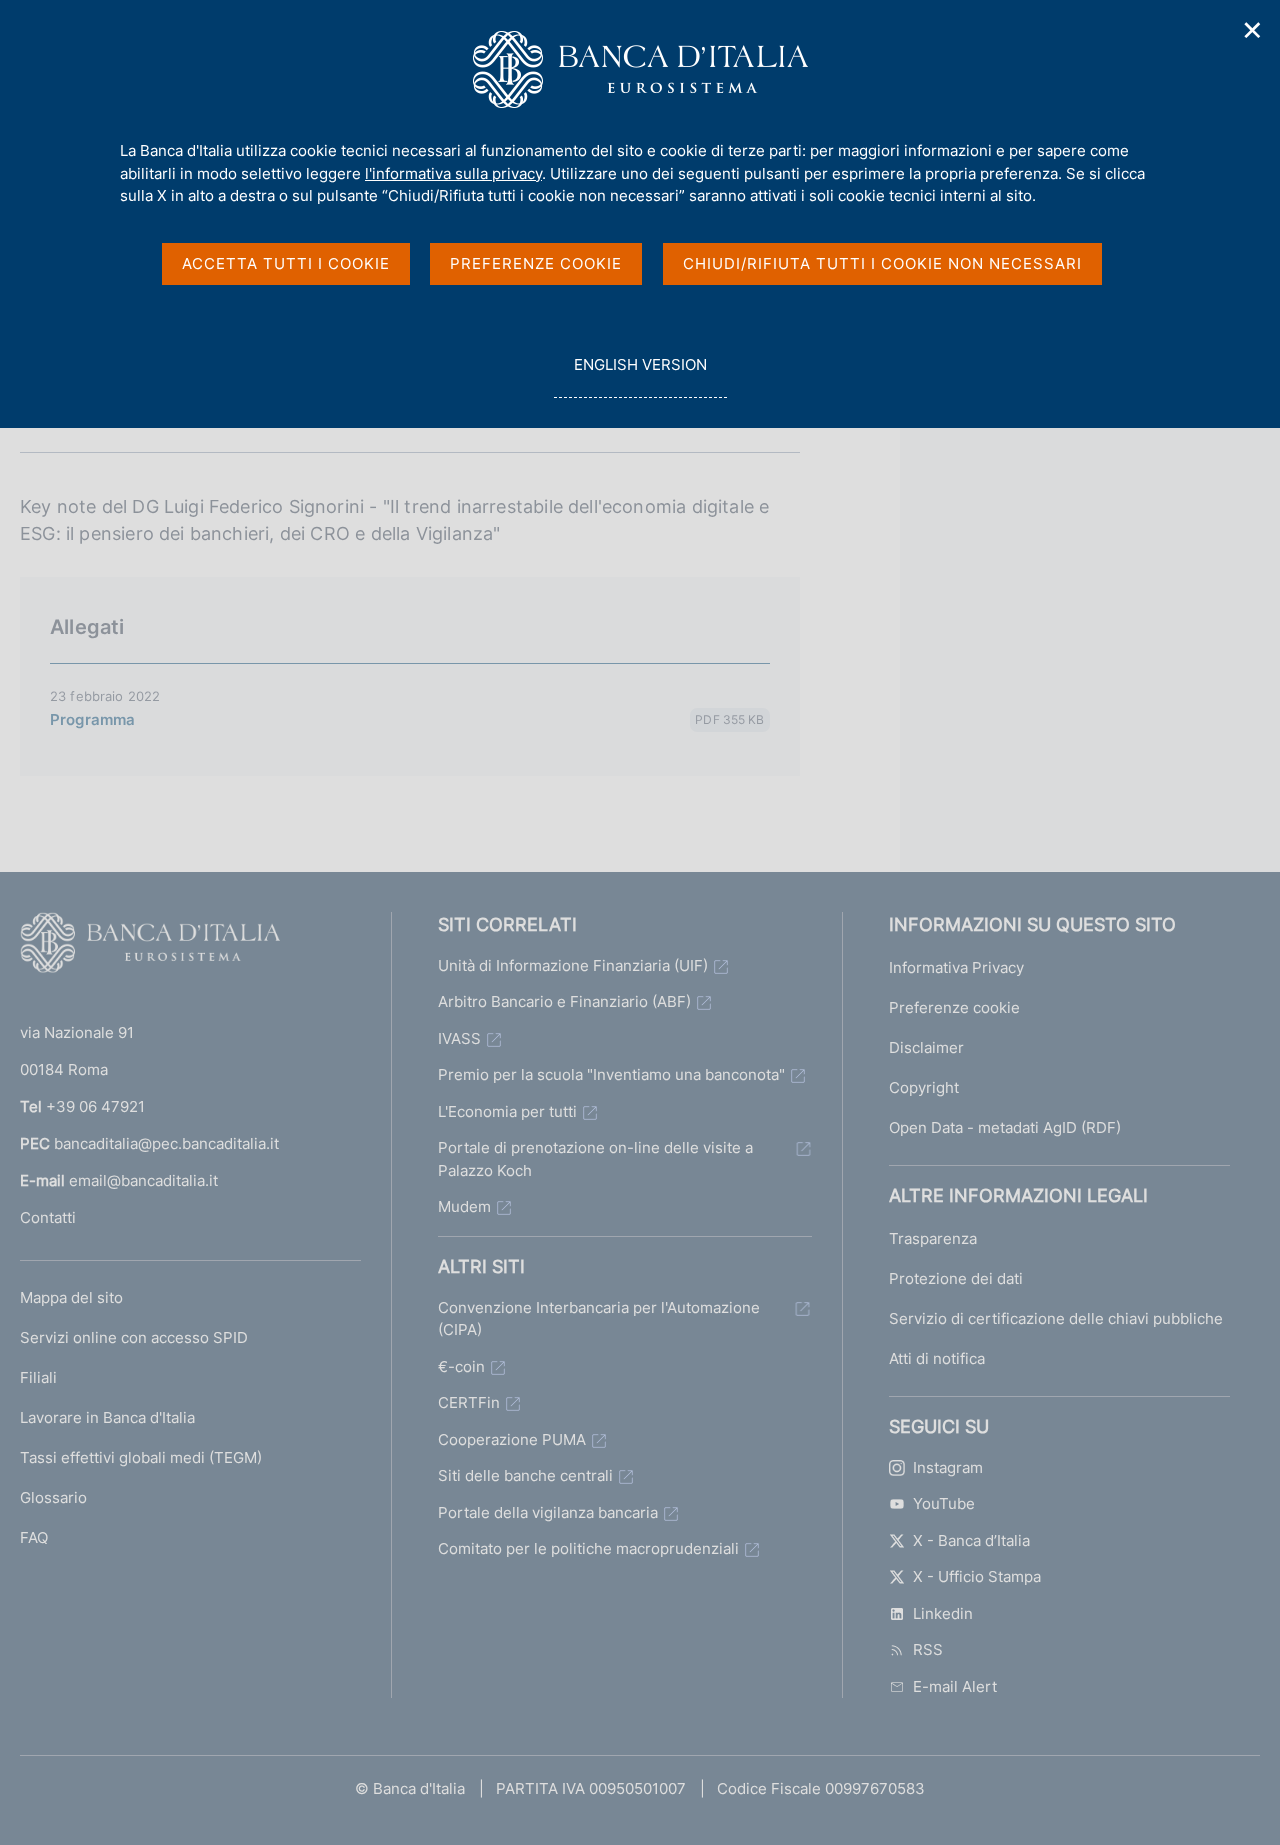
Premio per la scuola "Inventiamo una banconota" (611, 1074)
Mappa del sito (71, 1297)
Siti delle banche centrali (525, 1475)
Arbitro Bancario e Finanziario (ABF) (564, 1001)
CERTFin (469, 1402)
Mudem (464, 1206)
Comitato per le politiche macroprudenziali (588, 1548)
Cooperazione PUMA (512, 1439)
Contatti (48, 1217)
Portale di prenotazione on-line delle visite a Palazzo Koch (595, 1159)
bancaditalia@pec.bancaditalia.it (166, 1143)
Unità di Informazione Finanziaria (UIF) (573, 965)
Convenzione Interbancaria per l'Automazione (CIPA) (599, 1319)
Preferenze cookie (954, 1007)
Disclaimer (926, 1047)
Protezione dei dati (956, 1278)
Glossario (53, 1497)
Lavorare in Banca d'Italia (107, 1417)
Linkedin (943, 1613)
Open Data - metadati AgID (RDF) (1005, 1127)
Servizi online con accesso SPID (134, 1337)
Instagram (948, 1467)
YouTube (944, 1503)
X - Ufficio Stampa (977, 1576)
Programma (92, 719)
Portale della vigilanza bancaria (548, 1512)
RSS (928, 1649)
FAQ (34, 1537)
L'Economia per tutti (507, 1111)
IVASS (459, 1038)
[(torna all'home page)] (150, 947)
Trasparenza (933, 1238)
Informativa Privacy (956, 967)
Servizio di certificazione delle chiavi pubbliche (1056, 1318)
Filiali (38, 1377)
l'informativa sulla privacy (453, 173)
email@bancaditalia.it (143, 1180)
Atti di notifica (937, 1358)
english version (640, 376)
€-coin (461, 1366)
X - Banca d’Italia (971, 1540)
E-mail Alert (955, 1686)
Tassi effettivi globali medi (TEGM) (141, 1457)
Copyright (924, 1087)
